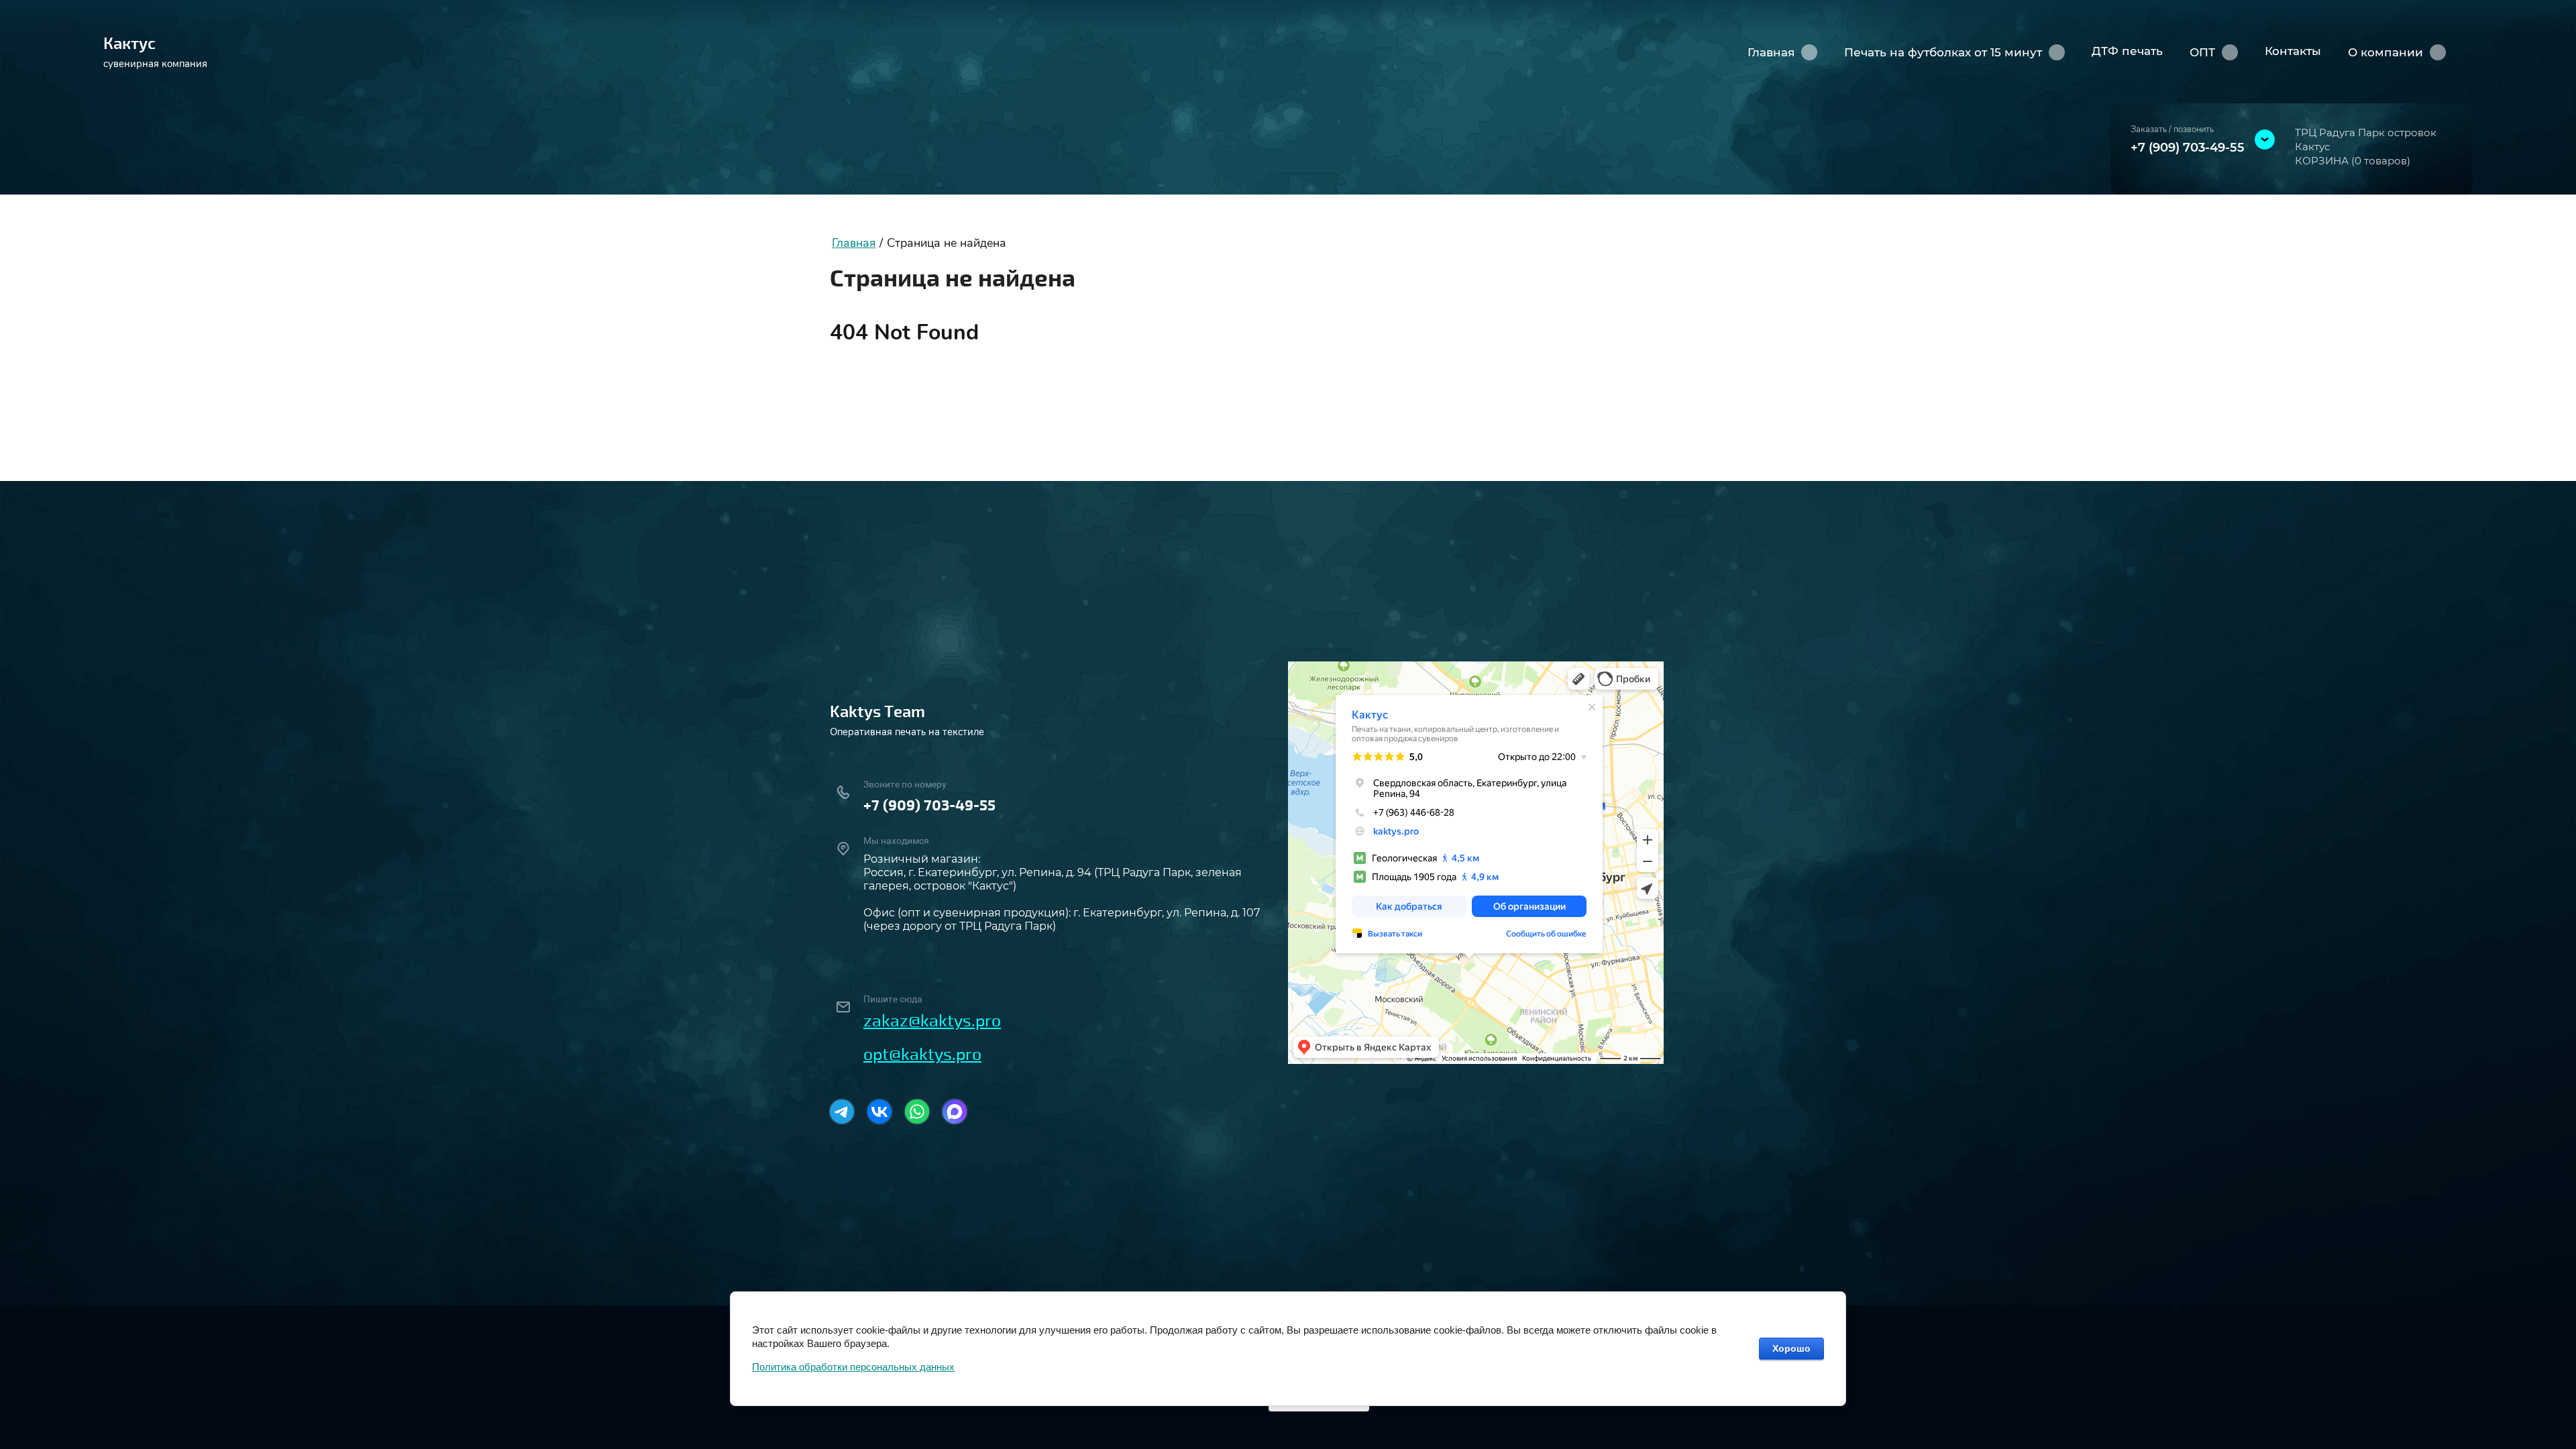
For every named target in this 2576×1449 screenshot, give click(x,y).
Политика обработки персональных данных (853, 1367)
